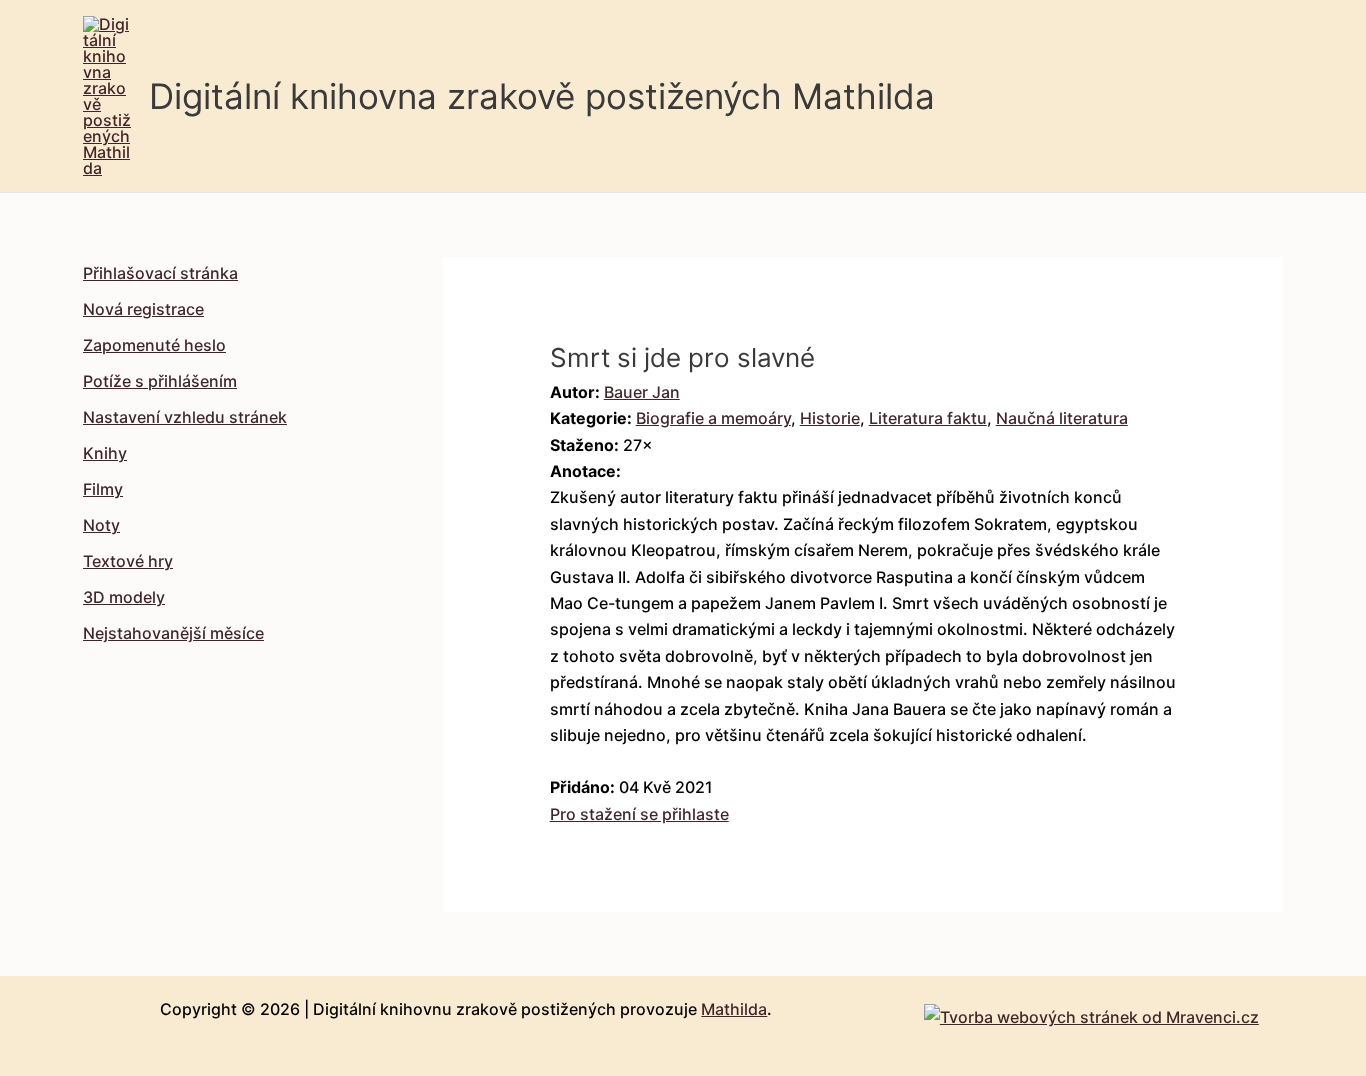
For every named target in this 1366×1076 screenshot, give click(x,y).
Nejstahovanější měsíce (173, 633)
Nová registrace (143, 309)
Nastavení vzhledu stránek (185, 417)
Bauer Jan (642, 392)
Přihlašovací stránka (160, 273)
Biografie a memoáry (713, 418)
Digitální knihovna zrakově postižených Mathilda (542, 96)
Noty (101, 525)
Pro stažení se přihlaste (639, 814)
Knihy (105, 453)
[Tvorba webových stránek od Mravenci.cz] (1091, 1012)
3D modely (124, 597)
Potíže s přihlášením (160, 381)
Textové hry (128, 561)
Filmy (103, 489)
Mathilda (734, 1009)
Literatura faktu (928, 418)
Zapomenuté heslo (154, 345)
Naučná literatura (1062, 418)
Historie (830, 418)
